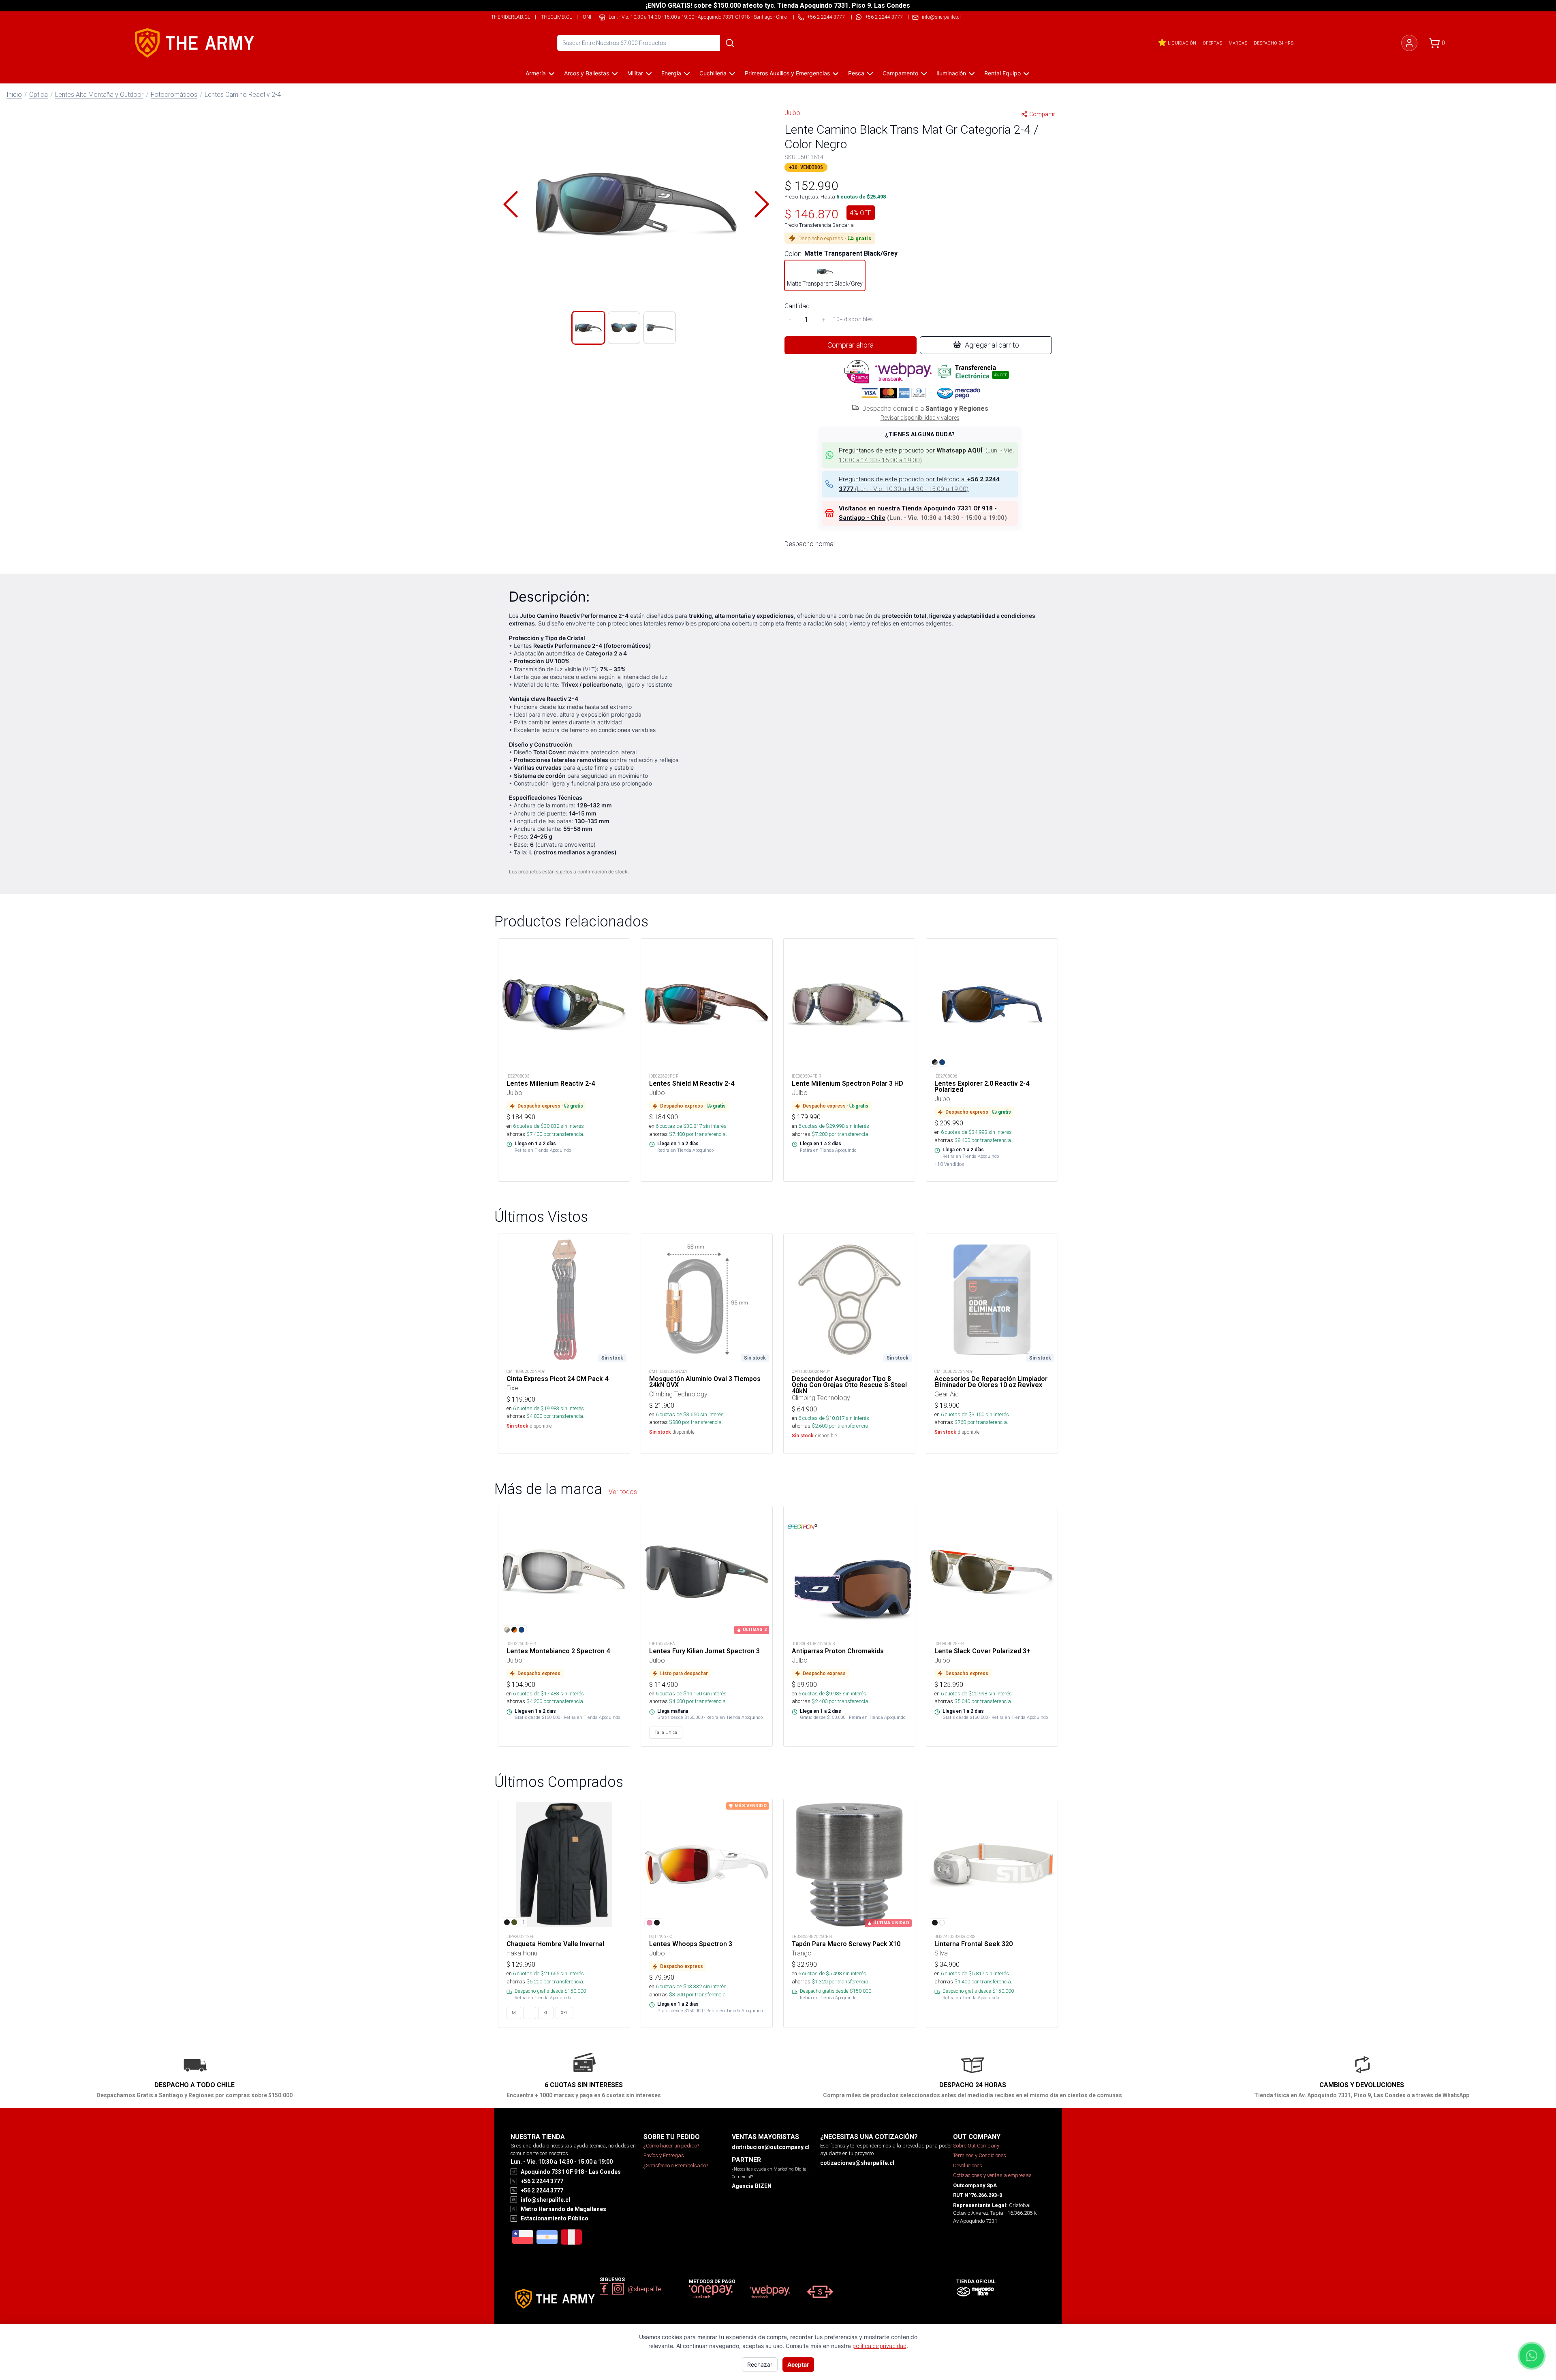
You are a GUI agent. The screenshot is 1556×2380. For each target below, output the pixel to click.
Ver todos (623, 1492)
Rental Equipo (1002, 73)
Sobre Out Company (976, 2146)
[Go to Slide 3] (660, 328)
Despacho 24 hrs (1274, 43)
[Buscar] (730, 43)
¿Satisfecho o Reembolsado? (676, 2165)
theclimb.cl (556, 17)
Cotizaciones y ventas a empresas (992, 2175)
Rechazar (760, 2364)
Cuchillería (713, 73)
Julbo (792, 113)
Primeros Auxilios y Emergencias (787, 73)
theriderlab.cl (511, 17)
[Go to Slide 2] (624, 328)
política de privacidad (880, 2346)
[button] (636, 204)
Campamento (900, 73)
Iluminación (951, 73)
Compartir (1042, 114)
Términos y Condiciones (980, 2155)
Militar (635, 73)
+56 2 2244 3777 (884, 17)
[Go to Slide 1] (588, 328)
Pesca (856, 73)
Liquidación (1182, 43)
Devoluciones (968, 2165)
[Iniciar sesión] (1409, 43)
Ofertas (1212, 43)
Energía (671, 73)
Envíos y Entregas (664, 2155)
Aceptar (798, 2364)
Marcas (1238, 43)
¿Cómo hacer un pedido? (671, 2146)
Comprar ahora (851, 345)
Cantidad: (798, 306)
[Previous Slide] (511, 204)
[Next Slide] (762, 204)
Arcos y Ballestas (587, 73)
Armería (536, 73)
